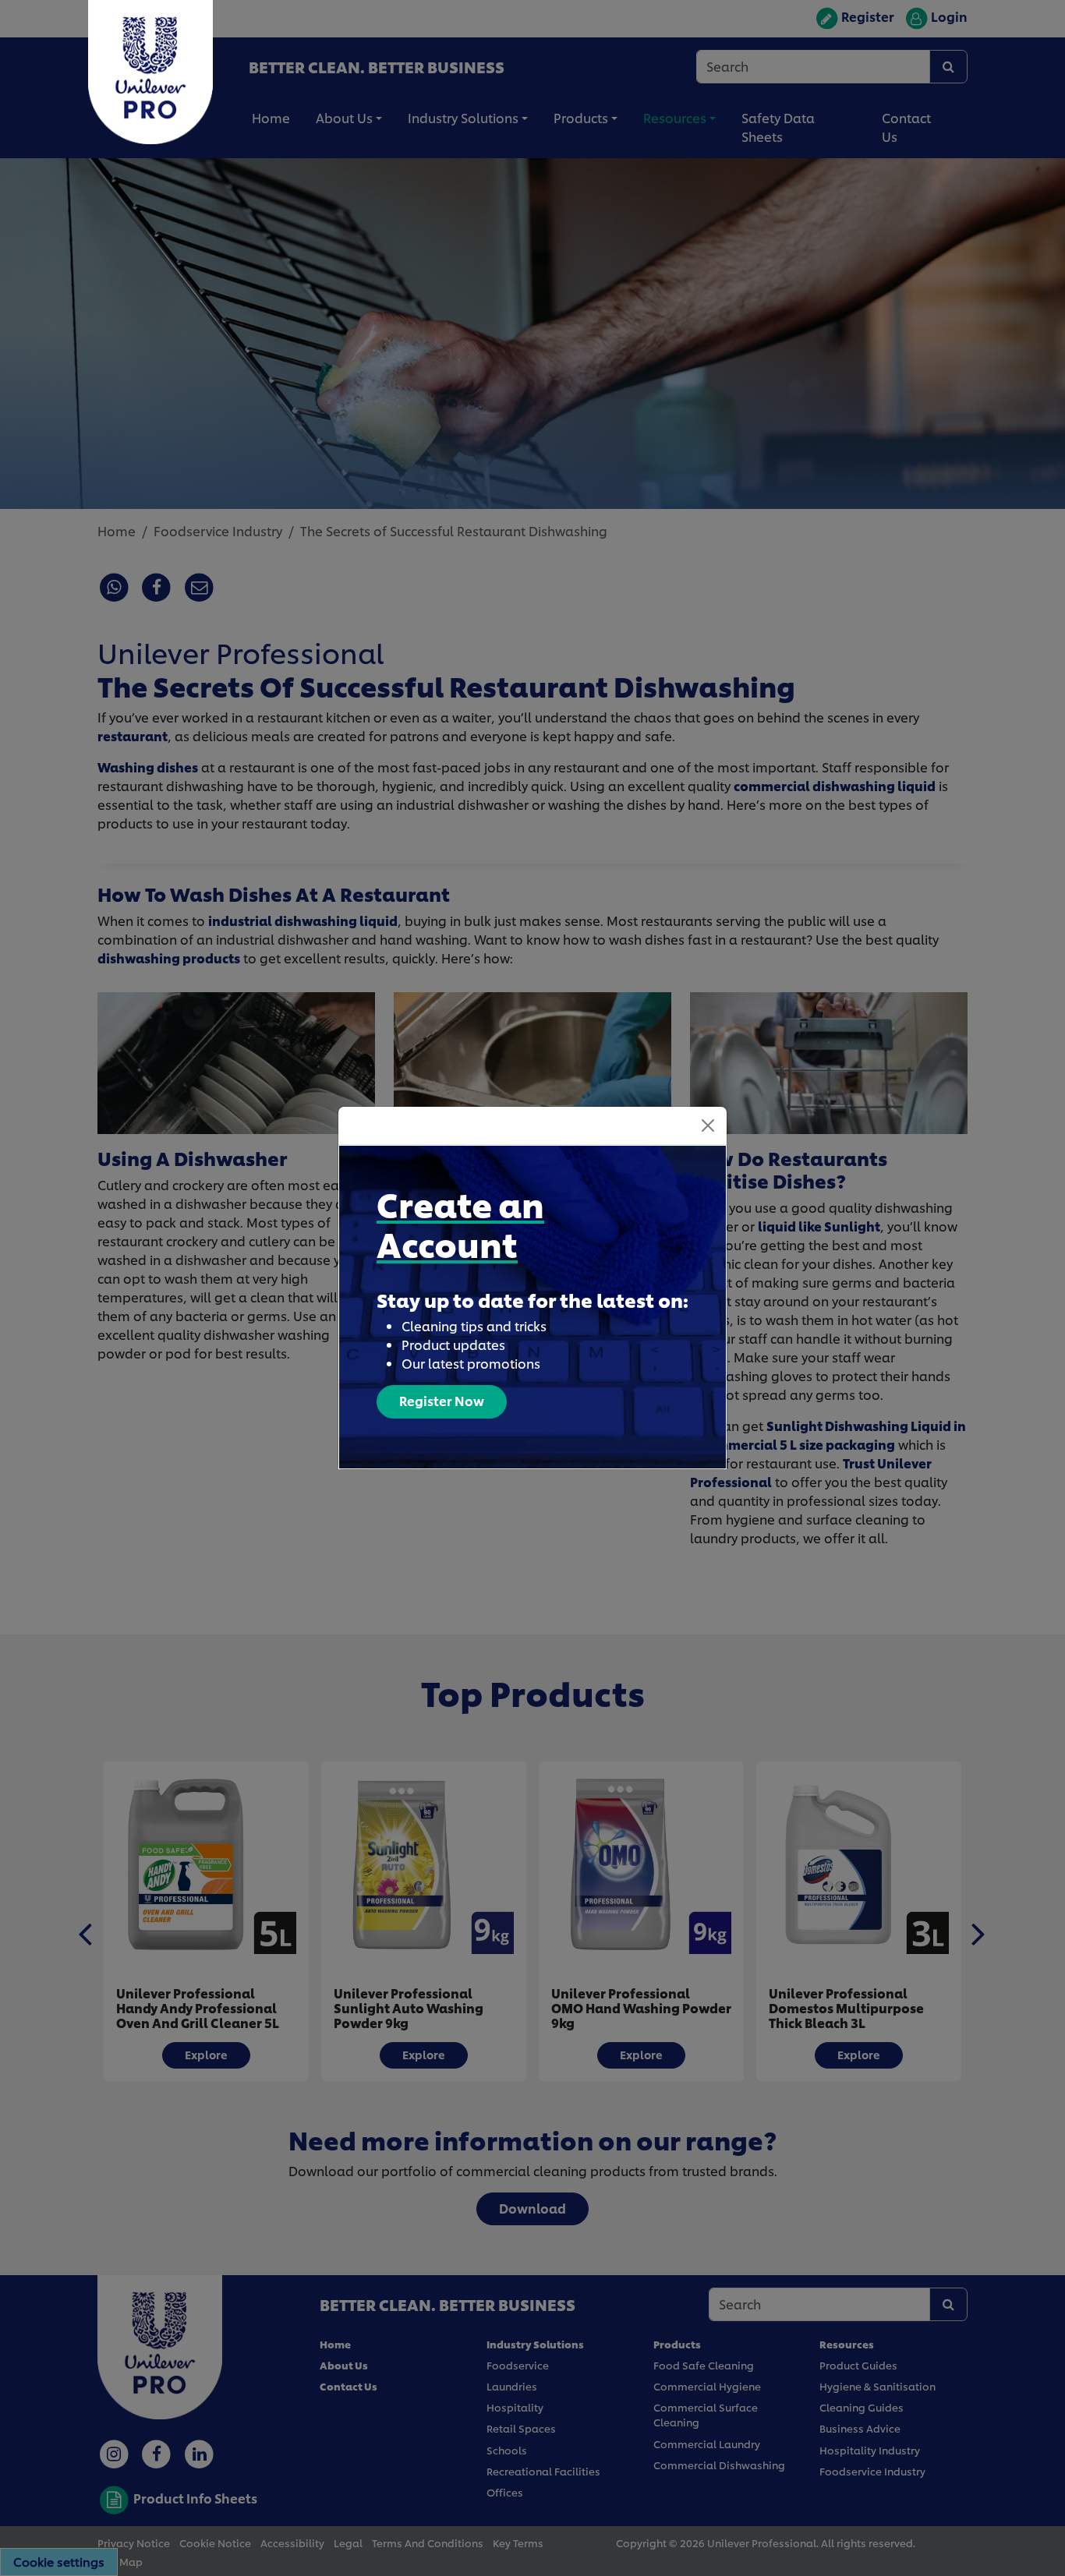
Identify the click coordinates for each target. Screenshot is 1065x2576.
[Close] (708, 1125)
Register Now (442, 1400)
